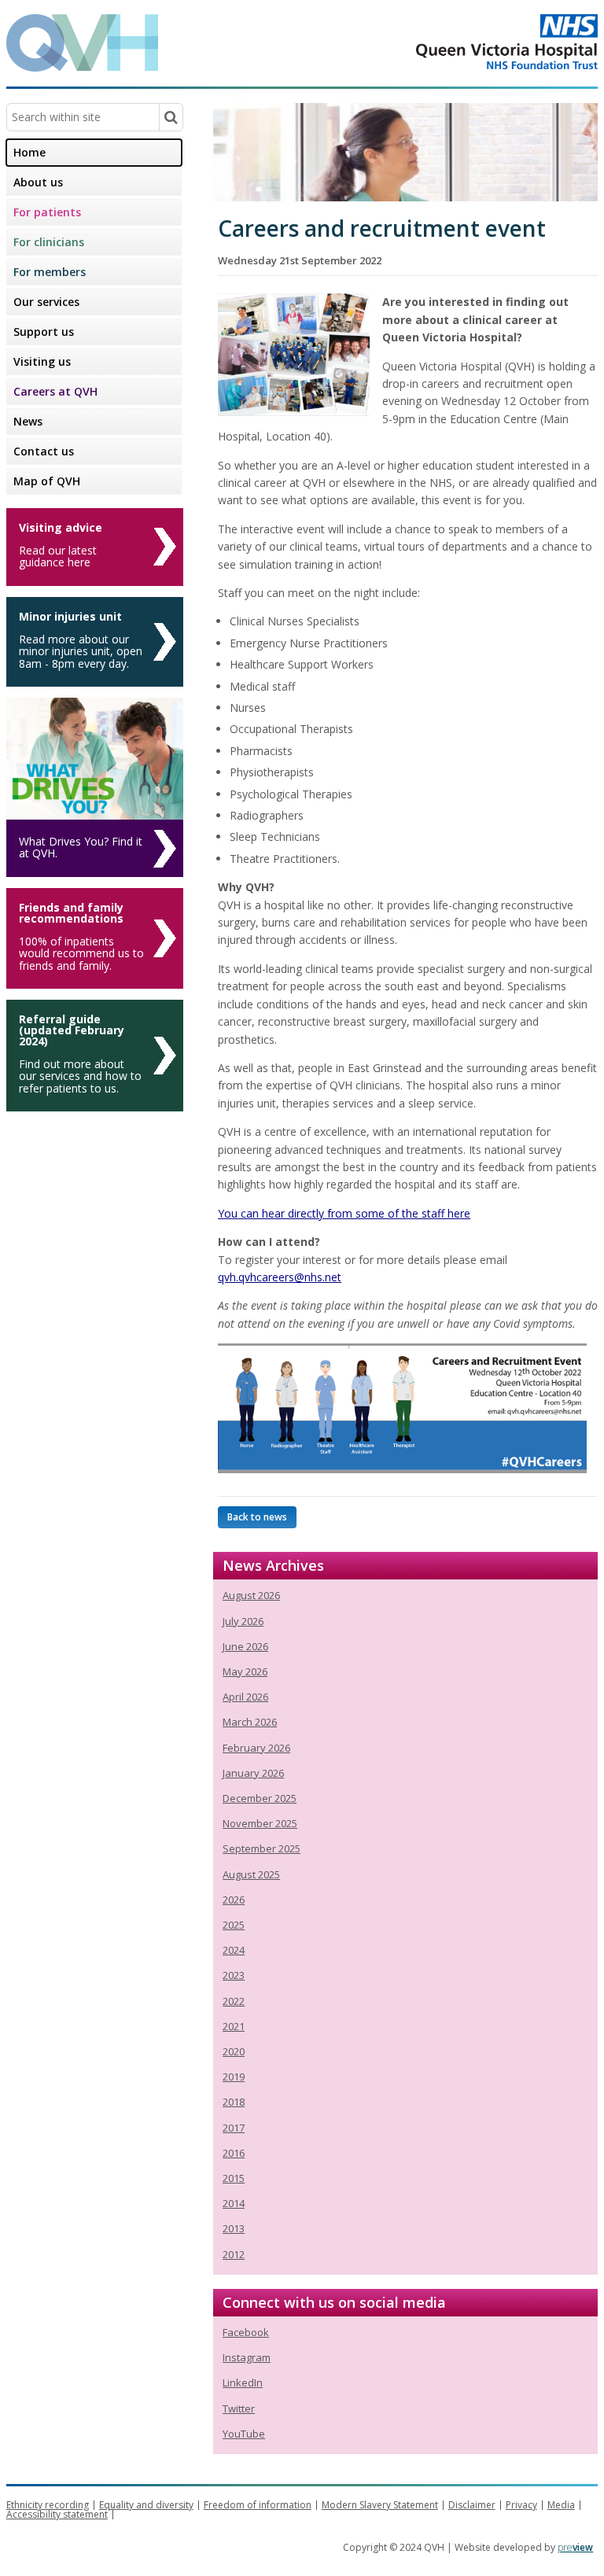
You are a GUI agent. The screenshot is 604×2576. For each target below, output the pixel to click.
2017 (234, 2128)
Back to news (257, 1517)
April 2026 (245, 1697)
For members (50, 272)
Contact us (44, 451)
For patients (47, 212)
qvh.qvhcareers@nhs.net (280, 1277)
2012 (234, 2254)
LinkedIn (243, 2383)
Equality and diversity (146, 2505)
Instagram (247, 2357)
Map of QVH (47, 481)
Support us (44, 332)
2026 (234, 1900)
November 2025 (260, 1823)
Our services (46, 302)
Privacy (521, 2505)
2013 (234, 2228)
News (28, 421)
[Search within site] (171, 117)
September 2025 (261, 1848)
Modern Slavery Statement (380, 2505)
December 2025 (260, 1798)
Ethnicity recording (48, 2505)
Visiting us (42, 361)
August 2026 (251, 1595)
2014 (234, 2203)
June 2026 (245, 1646)
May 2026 (245, 1671)
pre (575, 2547)
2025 (234, 1925)
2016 (234, 2153)
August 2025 (251, 1874)
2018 (234, 2102)
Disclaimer (472, 2505)
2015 (234, 2178)
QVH (82, 43)
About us (38, 182)
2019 (234, 2077)
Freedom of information (258, 2505)
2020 (234, 2051)
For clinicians (49, 242)
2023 (234, 1975)
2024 (234, 1950)
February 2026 (256, 1748)
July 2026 (243, 1621)
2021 (234, 2026)
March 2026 (250, 1722)
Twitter (239, 2408)
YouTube (244, 2434)
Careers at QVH (55, 391)
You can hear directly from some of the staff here (344, 1213)
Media (561, 2505)
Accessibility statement (57, 2514)
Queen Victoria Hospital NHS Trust (444, 42)
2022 (234, 2001)
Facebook (246, 2332)
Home (29, 152)
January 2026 (253, 1773)
